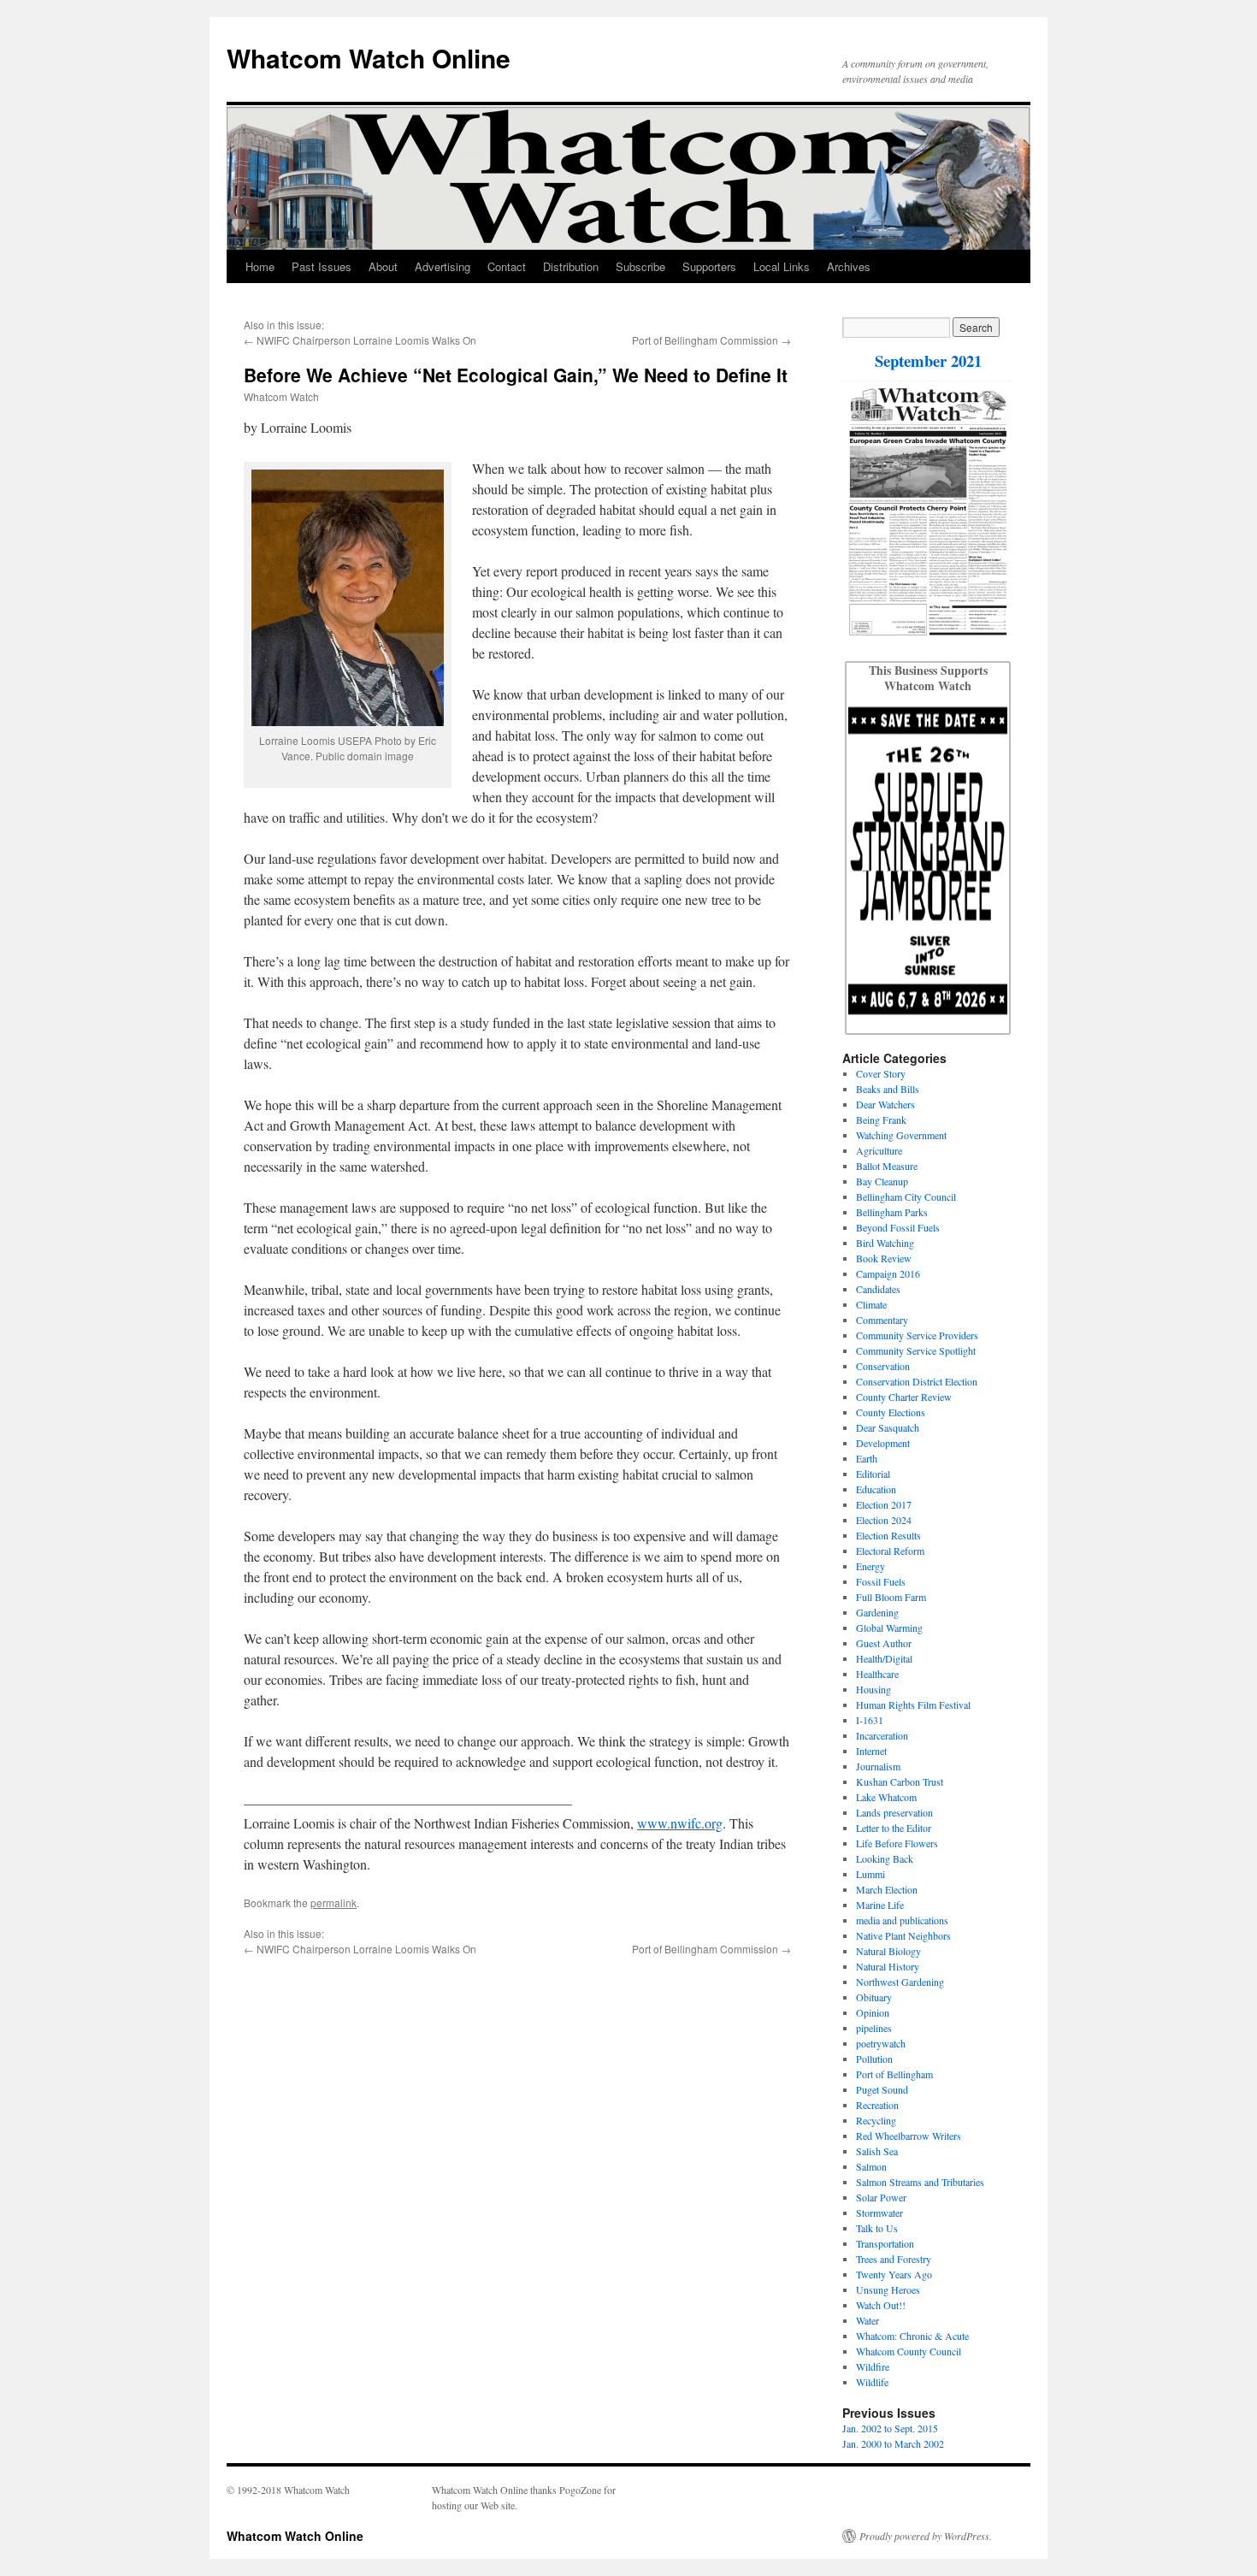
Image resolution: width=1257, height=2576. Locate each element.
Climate (871, 1304)
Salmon (871, 2166)
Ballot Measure (887, 1166)
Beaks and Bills (888, 1089)
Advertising (443, 266)
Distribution (571, 266)
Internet (871, 1751)
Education (876, 1489)
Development (883, 1443)
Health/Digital (884, 1658)
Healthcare (877, 1674)
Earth (867, 1458)
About (383, 266)
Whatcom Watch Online (369, 58)
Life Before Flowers (897, 1843)
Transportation (885, 2243)
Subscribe (640, 266)
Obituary (874, 1997)
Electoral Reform (890, 1551)
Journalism (878, 1766)
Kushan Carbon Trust (900, 1781)
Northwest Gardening (900, 1982)
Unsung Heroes (888, 2289)
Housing (873, 1689)
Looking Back (885, 1858)
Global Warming (889, 1628)
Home (260, 266)
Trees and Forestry (894, 2259)
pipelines (874, 2028)
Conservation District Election (917, 1381)
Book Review (884, 1258)
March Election (887, 1889)
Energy (870, 1566)
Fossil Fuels (881, 1581)
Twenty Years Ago (894, 2274)
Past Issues (322, 266)
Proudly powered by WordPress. (926, 2536)
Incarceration (882, 1735)
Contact (507, 266)
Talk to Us (877, 2228)
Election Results (888, 1535)
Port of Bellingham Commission (705, 340)
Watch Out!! (881, 2305)
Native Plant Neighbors (903, 1935)
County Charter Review (904, 1397)
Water (868, 2320)
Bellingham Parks (892, 1212)
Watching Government (901, 1135)
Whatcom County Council (909, 2351)
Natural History (888, 1966)
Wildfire (873, 2366)
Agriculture (879, 1150)
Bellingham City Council (906, 1196)
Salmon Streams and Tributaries (920, 2182)
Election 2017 (884, 1504)
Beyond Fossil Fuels (898, 1227)
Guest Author (884, 1643)
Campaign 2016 (888, 1273)
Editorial (873, 1474)
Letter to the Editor (894, 1828)
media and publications (902, 1920)
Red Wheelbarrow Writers (909, 2136)
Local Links (782, 266)
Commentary (882, 1320)
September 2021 (928, 360)
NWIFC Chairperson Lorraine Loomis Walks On (366, 340)
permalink (333, 1902)
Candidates (878, 1289)
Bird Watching (885, 1243)
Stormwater (879, 2213)
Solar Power (881, 2197)
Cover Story (881, 1073)
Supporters (709, 266)
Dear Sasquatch (888, 1427)
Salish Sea (877, 2151)
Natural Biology (888, 1951)
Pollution (874, 2059)
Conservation (883, 1366)
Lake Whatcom (886, 1797)
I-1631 (870, 1720)
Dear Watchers (885, 1104)
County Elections (891, 1412)
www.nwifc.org (680, 1823)
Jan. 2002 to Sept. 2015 (890, 2428)
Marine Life (880, 1905)
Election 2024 (884, 1520)
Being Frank (881, 1120)
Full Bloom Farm (891, 1597)
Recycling (876, 2120)
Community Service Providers (917, 1335)
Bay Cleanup (882, 1181)
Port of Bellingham (894, 2074)
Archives (849, 266)
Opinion (873, 2012)
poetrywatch (881, 2043)
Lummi (870, 1874)
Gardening (877, 1612)
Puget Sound (882, 2089)
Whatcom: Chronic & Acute (912, 2336)
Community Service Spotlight (916, 1350)
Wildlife (872, 2382)
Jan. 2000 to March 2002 (893, 2443)
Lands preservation (894, 1812)
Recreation (877, 2105)
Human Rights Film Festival (913, 1705)
